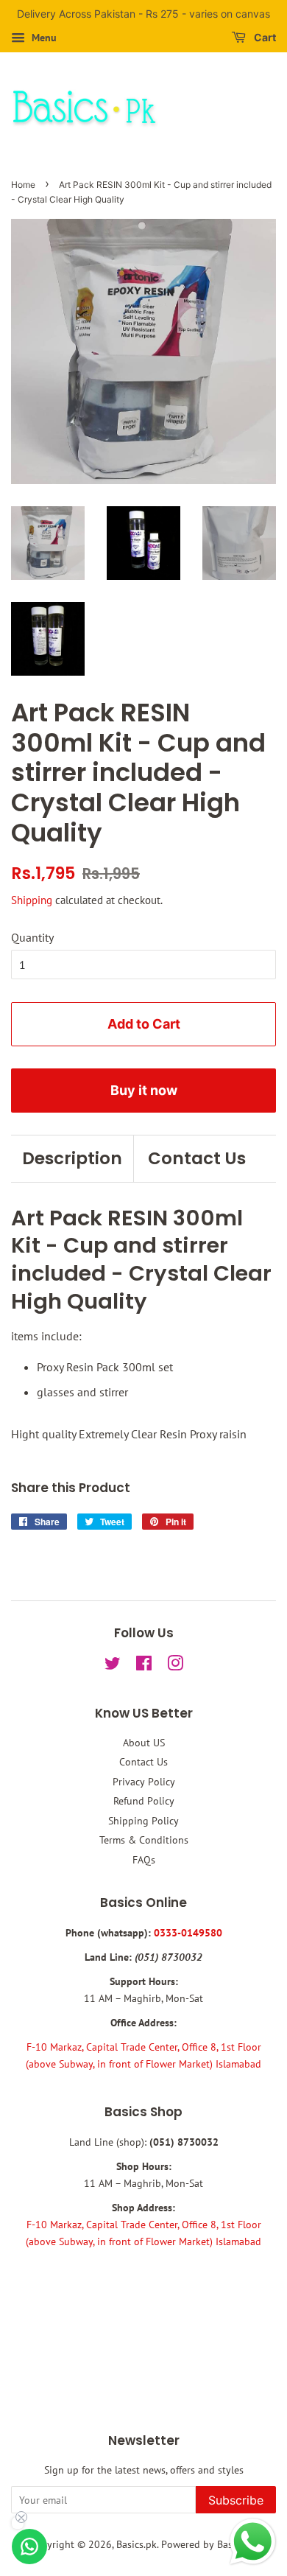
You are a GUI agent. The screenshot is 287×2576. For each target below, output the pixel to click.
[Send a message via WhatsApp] (253, 2542)
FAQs (144, 1860)
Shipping (32, 900)
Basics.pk (137, 2544)
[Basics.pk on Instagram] (175, 1666)
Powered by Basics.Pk (209, 2544)
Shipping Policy (143, 1821)
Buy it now (144, 1090)
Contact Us (197, 1158)
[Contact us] (29, 2547)
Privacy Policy (144, 1782)
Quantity (32, 937)
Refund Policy (144, 1801)
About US (144, 1743)
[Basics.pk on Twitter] (113, 1666)
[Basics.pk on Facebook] (144, 1666)
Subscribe (236, 2500)
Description (72, 1158)
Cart (264, 37)
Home (23, 185)
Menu (43, 38)
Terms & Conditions (144, 1840)
